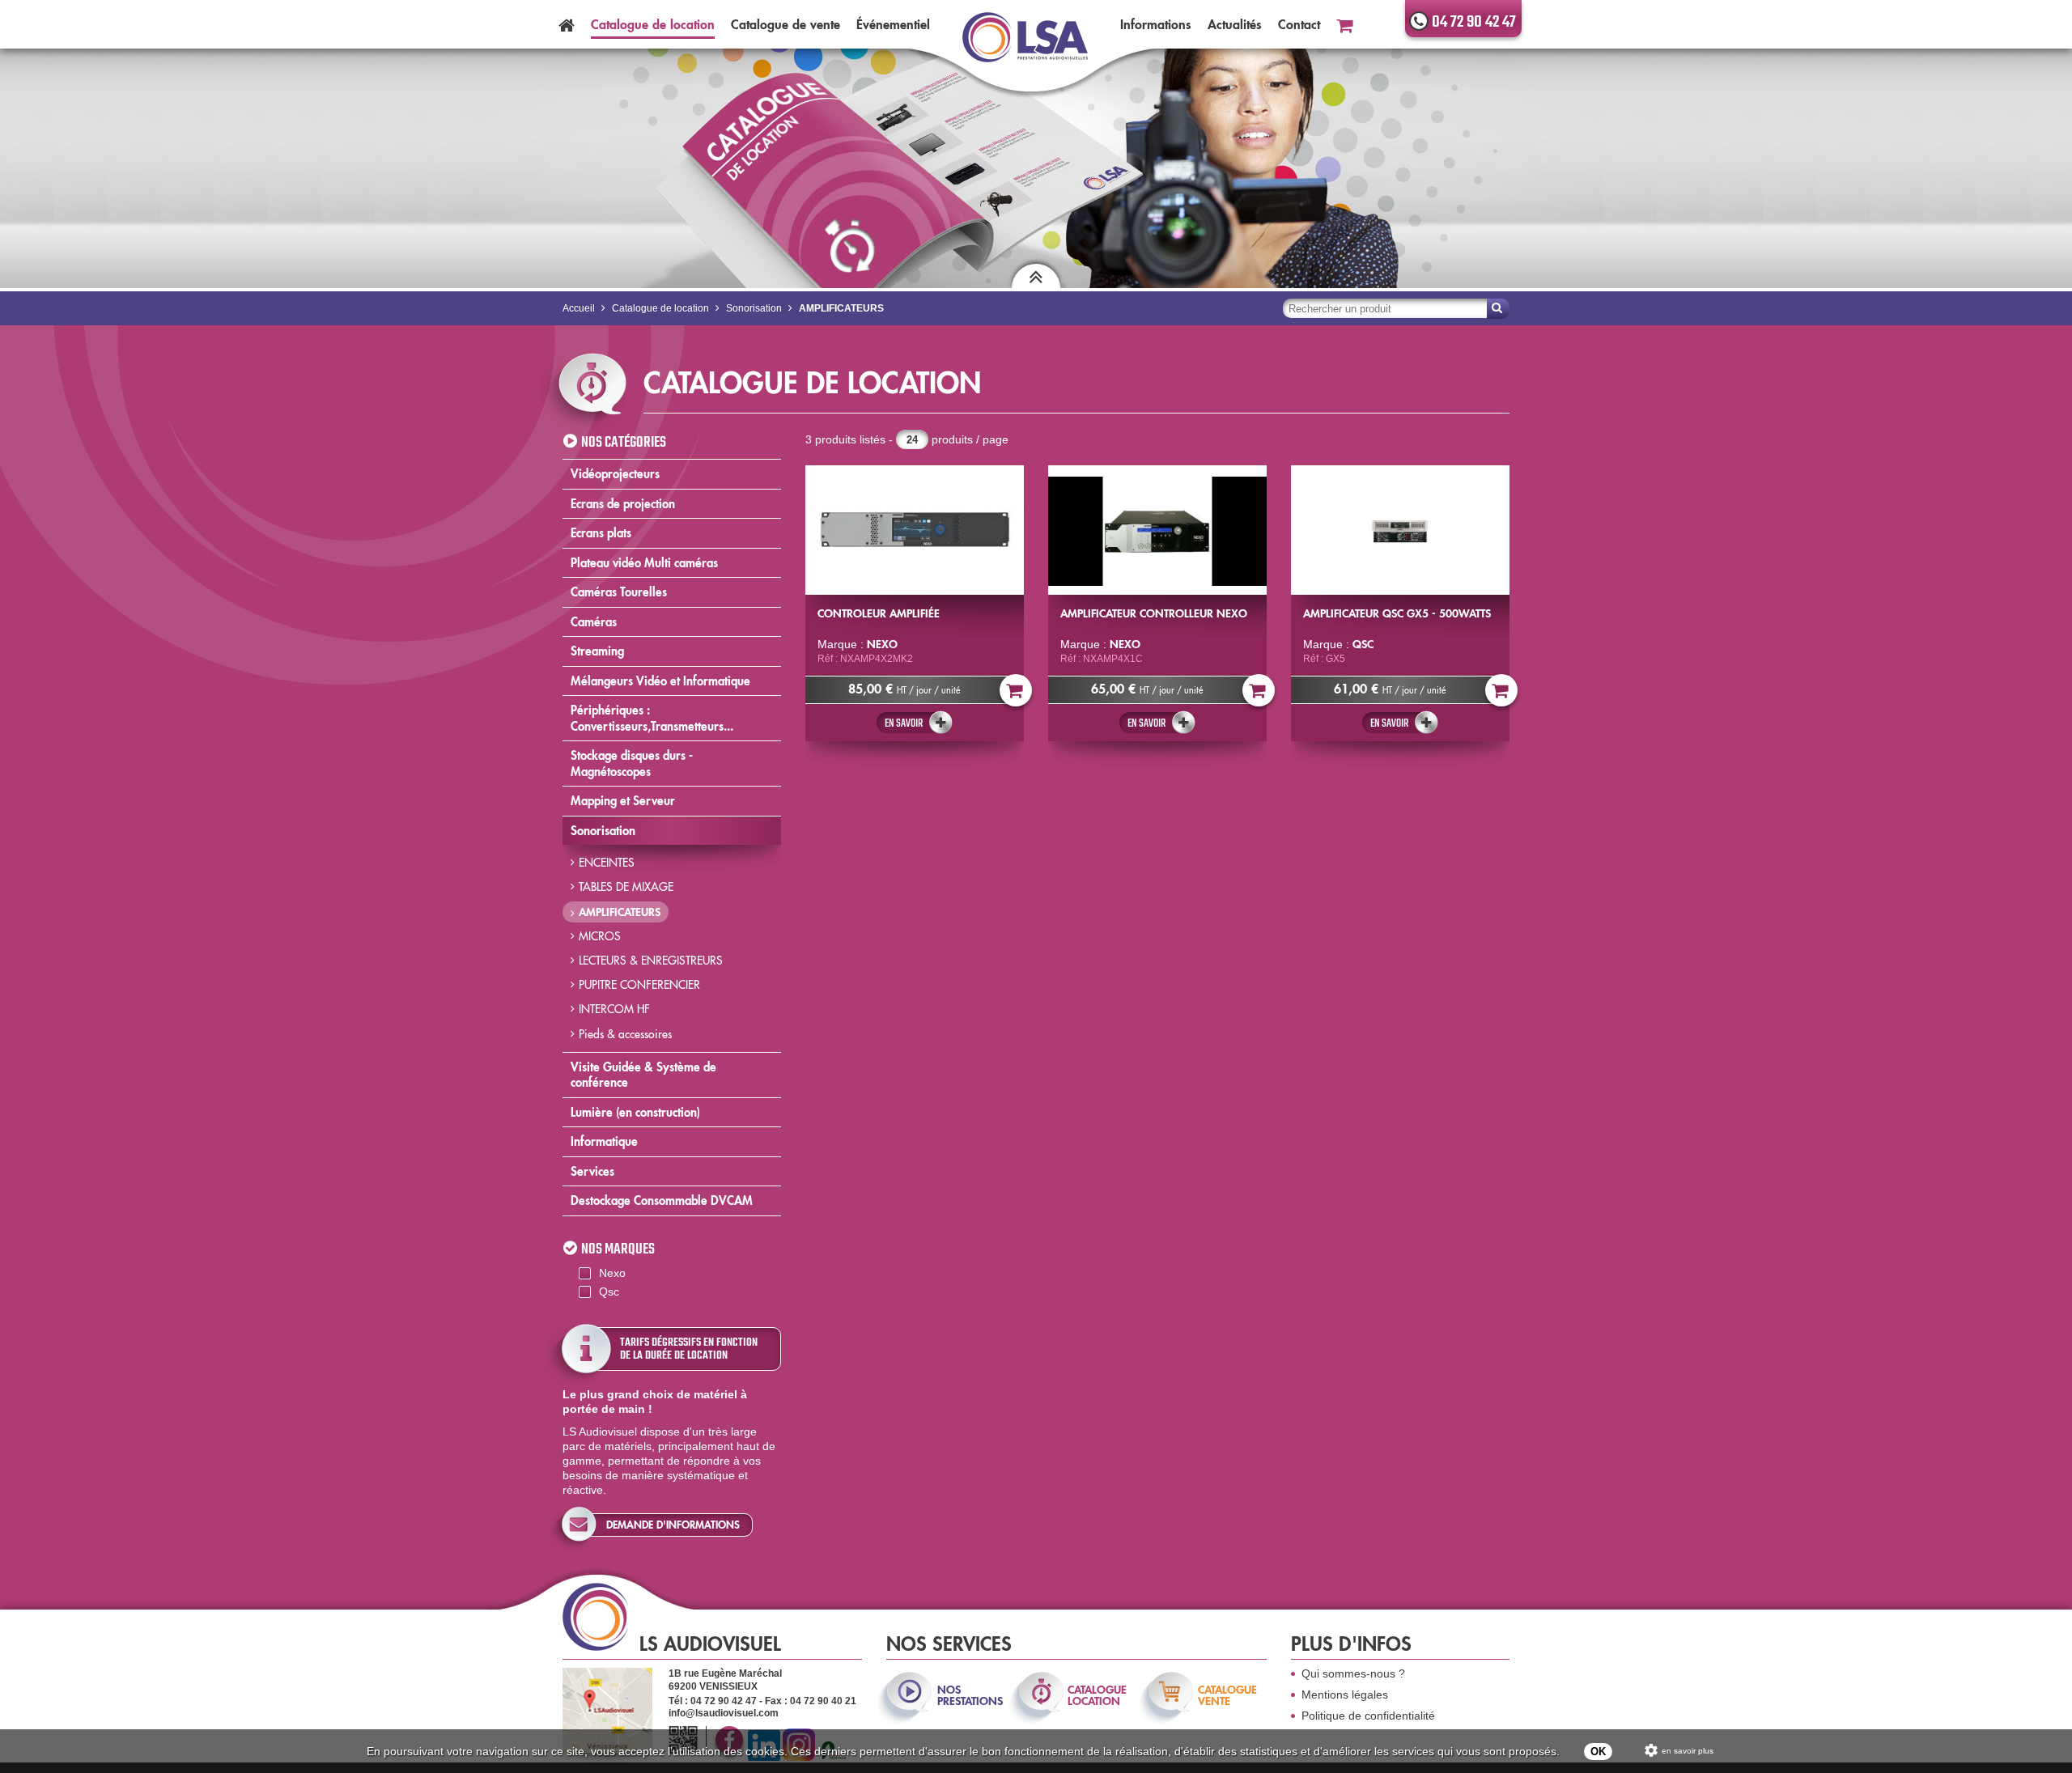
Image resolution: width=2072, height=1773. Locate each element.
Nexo (612, 1273)
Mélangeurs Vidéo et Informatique (660, 681)
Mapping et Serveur (623, 801)
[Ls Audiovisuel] (1025, 47)
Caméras (594, 622)
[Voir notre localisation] (607, 1710)
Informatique (604, 1141)
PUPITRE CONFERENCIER (639, 985)
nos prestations (969, 1695)
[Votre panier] (1344, 24)
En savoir (904, 723)
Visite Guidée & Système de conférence (643, 1075)
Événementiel (893, 24)
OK (1598, 1752)
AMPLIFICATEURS (620, 912)
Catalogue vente (785, 24)
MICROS (600, 936)
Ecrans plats (601, 533)
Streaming (597, 651)
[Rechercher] (1498, 309)
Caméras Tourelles (619, 592)
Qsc (609, 1292)
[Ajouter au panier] (1016, 690)
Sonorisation (603, 831)
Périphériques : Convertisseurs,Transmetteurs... (652, 718)
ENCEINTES (607, 863)
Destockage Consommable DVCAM (662, 1200)
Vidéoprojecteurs (615, 474)
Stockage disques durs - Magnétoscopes (632, 763)
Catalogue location (653, 24)
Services (592, 1171)
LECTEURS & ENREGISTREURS (651, 961)
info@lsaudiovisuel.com (724, 1713)
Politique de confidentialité (1368, 1716)
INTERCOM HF (614, 1009)
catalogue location (1097, 1695)
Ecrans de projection (623, 504)
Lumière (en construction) (635, 1112)
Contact (1299, 24)
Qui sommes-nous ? (1353, 1673)
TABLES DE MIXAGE (626, 887)
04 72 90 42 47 (1474, 22)
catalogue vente (1227, 1695)
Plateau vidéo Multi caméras (644, 563)
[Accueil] (567, 24)
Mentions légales (1345, 1695)
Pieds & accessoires (625, 1034)
